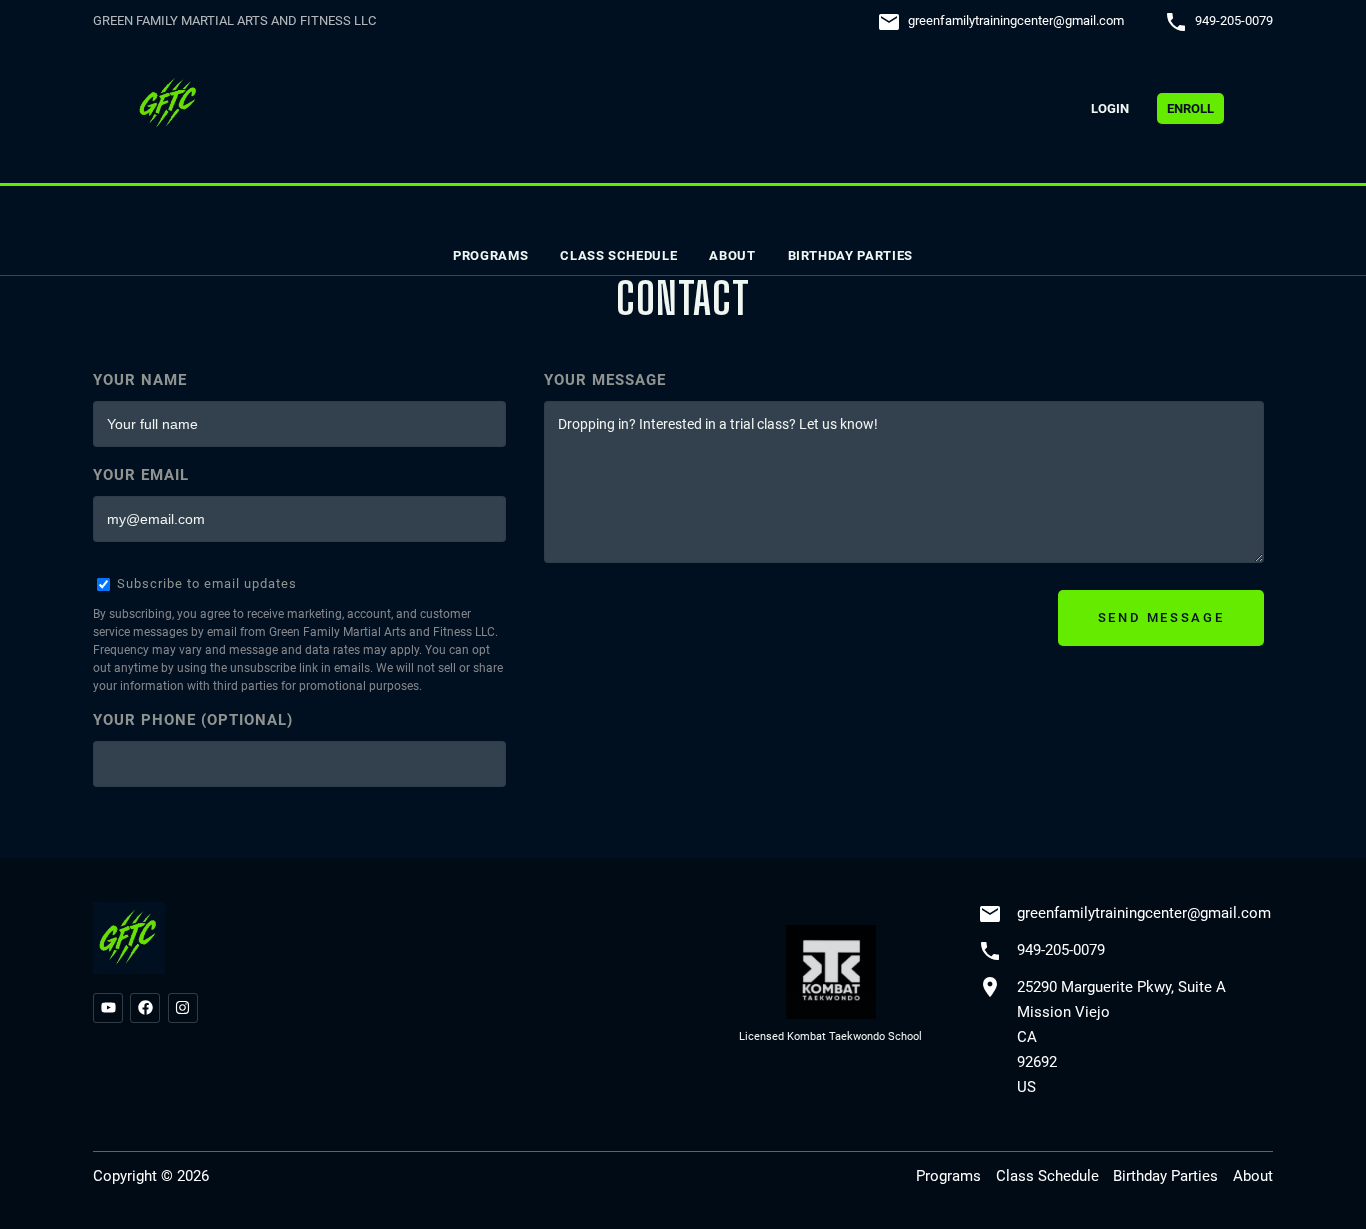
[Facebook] (145, 1008)
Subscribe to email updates (205, 583)
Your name (140, 380)
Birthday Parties (850, 255)
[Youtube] (108, 1008)
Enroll (1190, 108)
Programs (490, 255)
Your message (605, 380)
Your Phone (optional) (193, 720)
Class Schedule (618, 255)
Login (1110, 108)
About (732, 255)
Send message (1161, 617)
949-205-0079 (1234, 20)
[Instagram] (183, 1008)
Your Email (141, 475)
